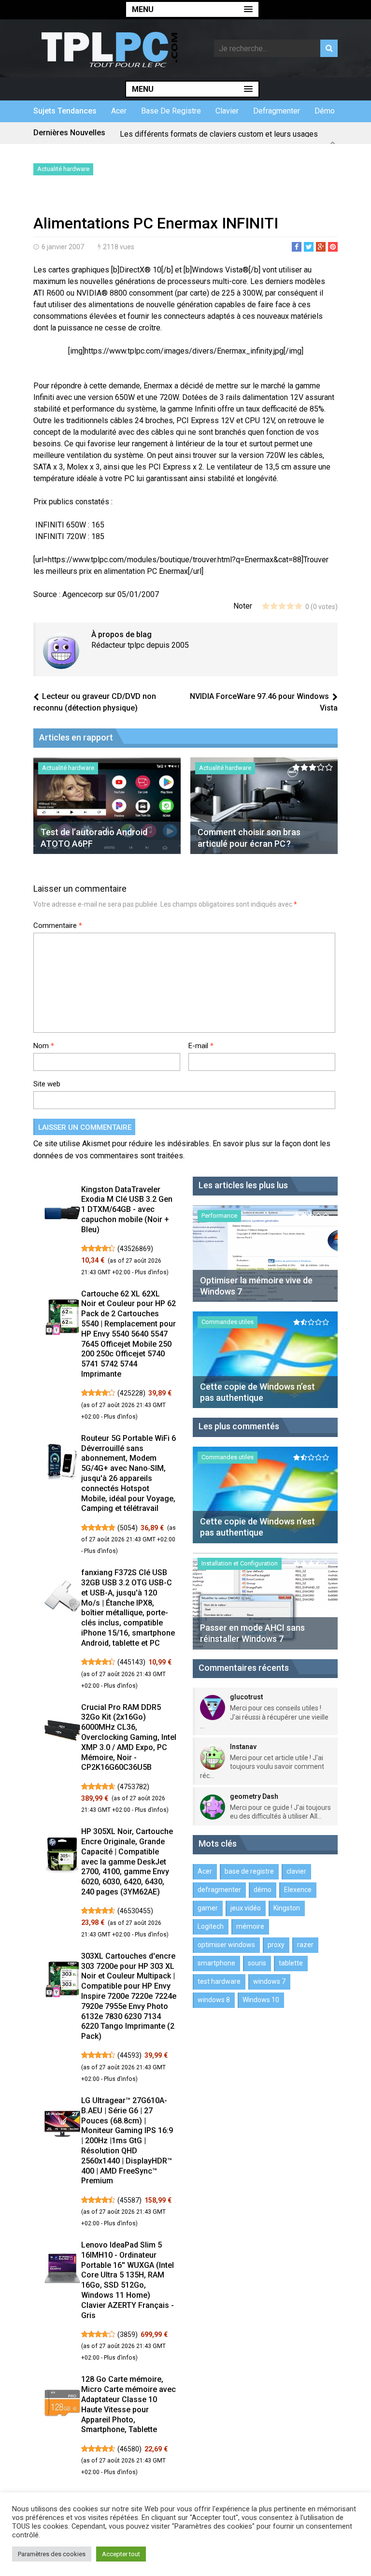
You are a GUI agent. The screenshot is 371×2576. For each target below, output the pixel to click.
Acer (119, 111)
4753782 (133, 1787)
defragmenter (277, 111)
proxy (276, 1945)
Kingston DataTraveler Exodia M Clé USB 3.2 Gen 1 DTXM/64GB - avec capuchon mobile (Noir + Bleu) (127, 1210)
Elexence (298, 1890)
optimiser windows (226, 1945)
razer (305, 1945)
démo (325, 111)
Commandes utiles (228, 1322)
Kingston (287, 1908)
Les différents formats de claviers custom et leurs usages (219, 133)
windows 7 (269, 1981)
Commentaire (58, 925)
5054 (128, 1528)
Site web (47, 1084)
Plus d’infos (151, 1272)
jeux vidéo (246, 1908)
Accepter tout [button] (121, 2554)
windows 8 (214, 2000)
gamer (208, 1908)
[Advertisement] (146, 197)
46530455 (135, 1911)
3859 (128, 2334)
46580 (129, 2449)
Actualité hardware (63, 169)
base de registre (171, 111)
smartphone (216, 1963)
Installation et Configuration (240, 1563)
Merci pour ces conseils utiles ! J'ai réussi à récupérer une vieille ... (264, 1717)
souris (257, 1963)
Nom (44, 1046)
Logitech (211, 1926)
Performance (219, 1216)
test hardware (219, 1981)
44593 (129, 2055)
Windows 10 (261, 2000)
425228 (131, 1393)
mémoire (250, 1926)
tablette (291, 1963)
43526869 (135, 1249)
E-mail (201, 1046)
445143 (131, 1662)
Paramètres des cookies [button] (52, 2554)
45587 (129, 2200)
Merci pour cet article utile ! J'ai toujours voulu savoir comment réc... (262, 1766)
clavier (227, 111)
